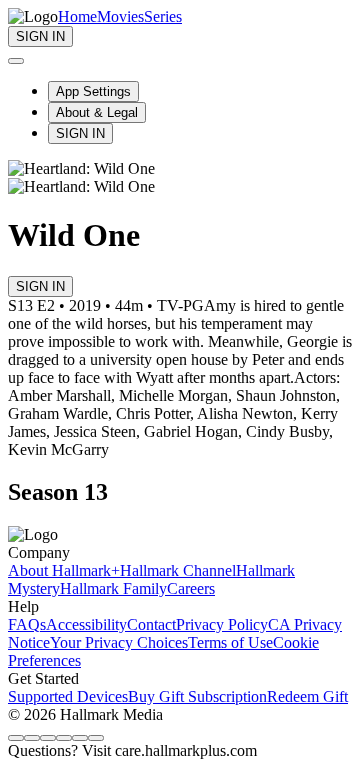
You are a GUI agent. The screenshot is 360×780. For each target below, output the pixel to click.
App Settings (93, 91)
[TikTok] (64, 738)
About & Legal (97, 112)
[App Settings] (16, 61)
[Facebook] (16, 738)
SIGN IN (80, 133)
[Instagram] (32, 738)
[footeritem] (64, 570)
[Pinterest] (80, 738)
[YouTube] (96, 738)
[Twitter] (48, 738)
